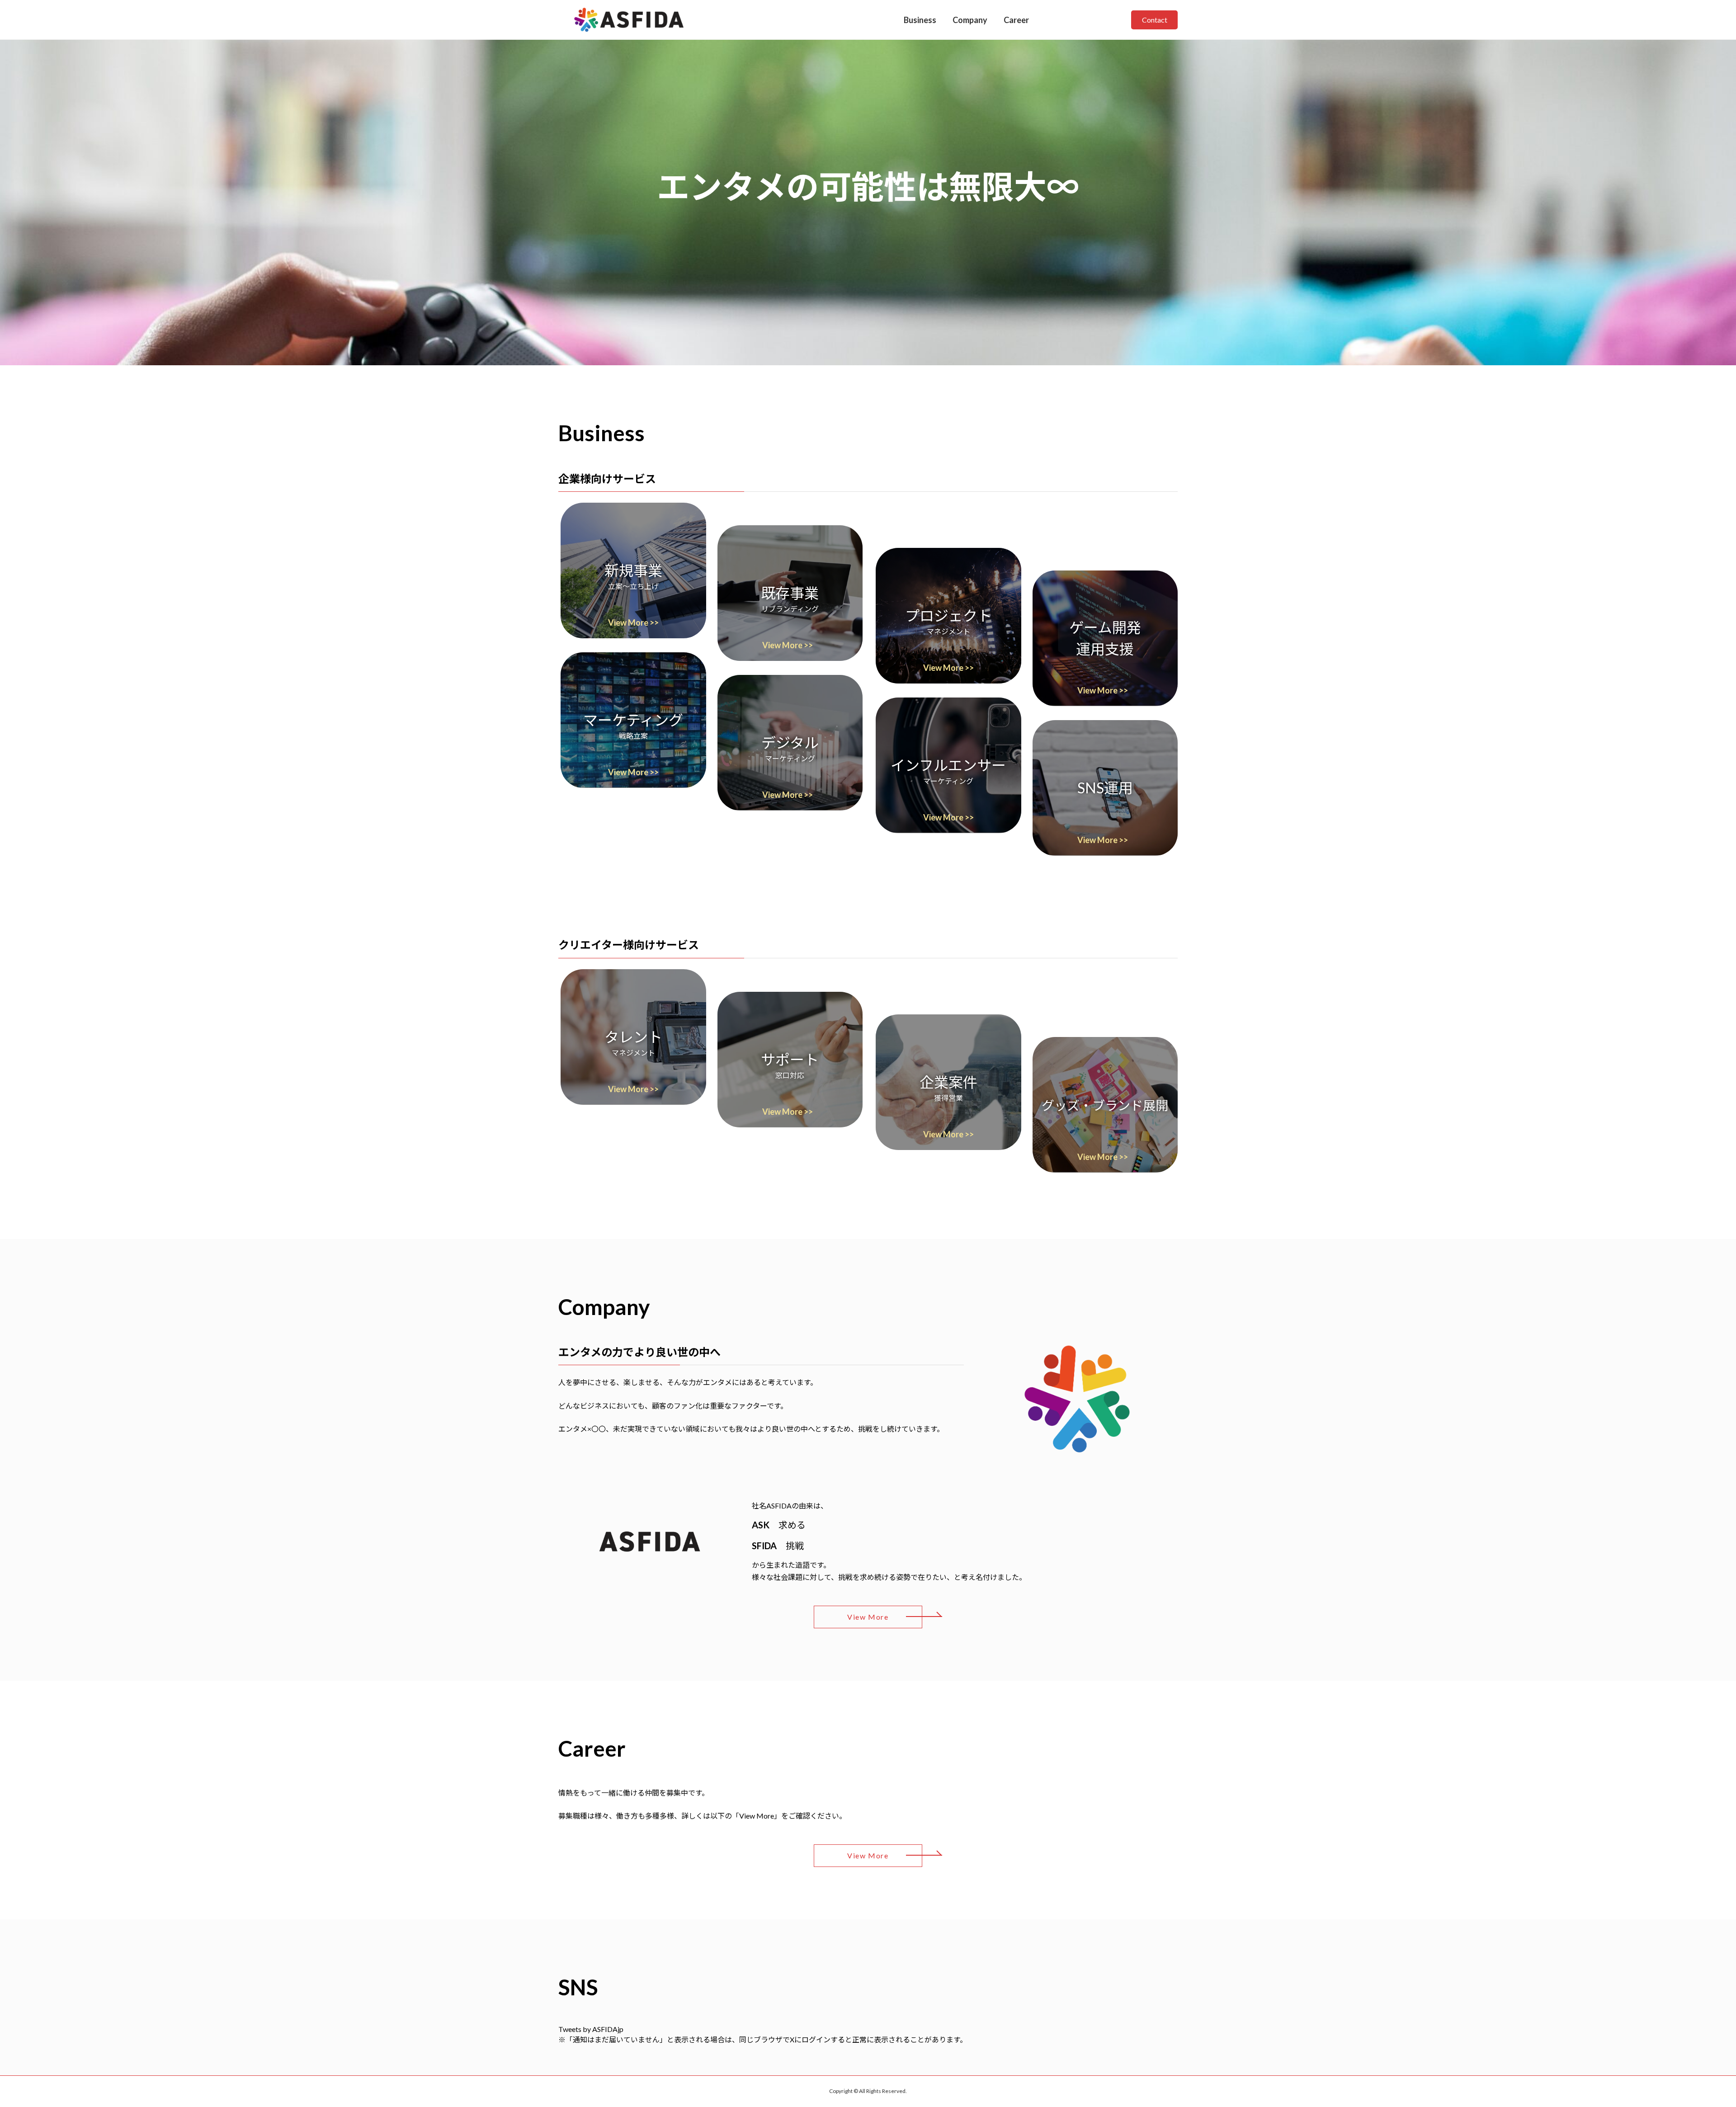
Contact (1155, 20)
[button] (633, 570)
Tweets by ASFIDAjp (591, 2029)
